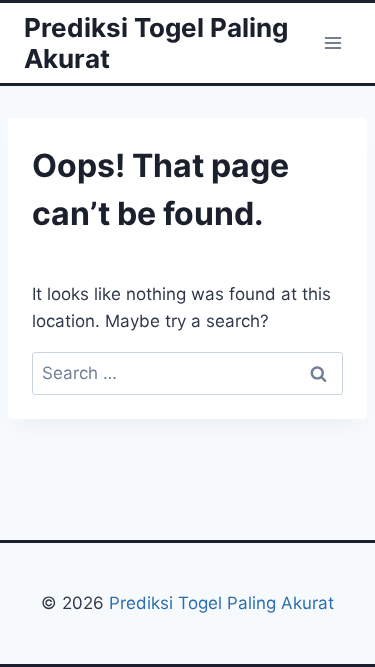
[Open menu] (332, 42)
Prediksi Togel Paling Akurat (221, 603)
